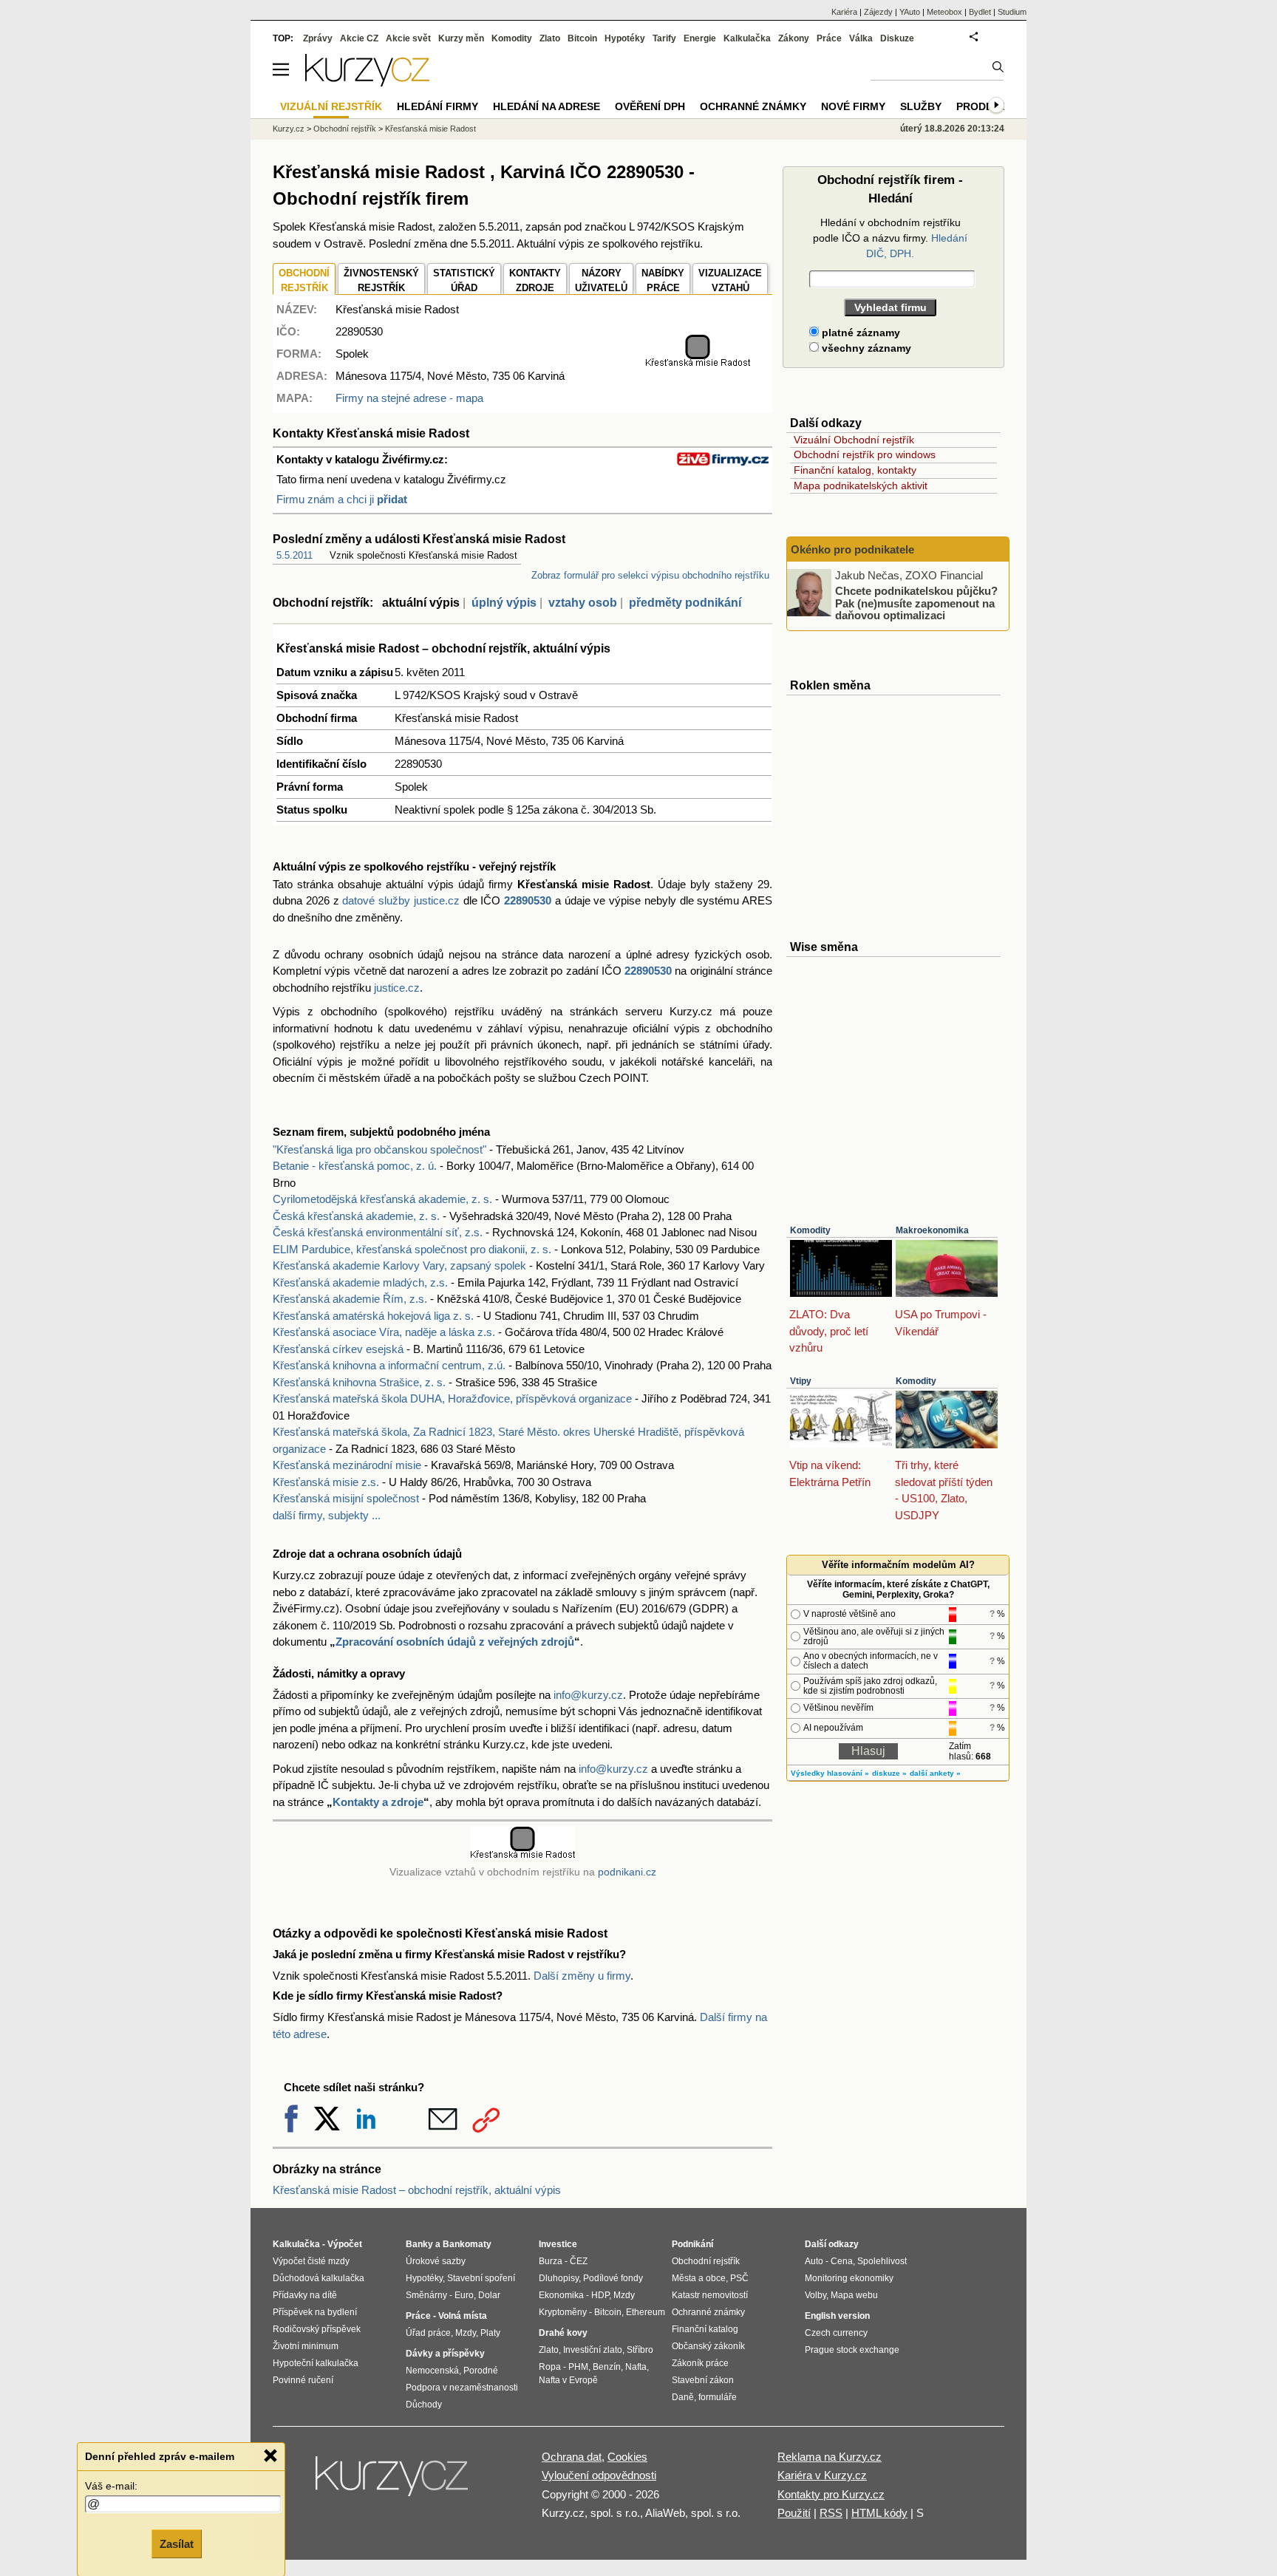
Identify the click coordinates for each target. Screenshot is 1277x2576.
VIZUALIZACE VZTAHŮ (730, 280)
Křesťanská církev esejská (338, 1349)
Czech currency (836, 2333)
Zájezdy (878, 12)
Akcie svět (408, 38)
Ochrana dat (572, 2457)
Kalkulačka (747, 38)
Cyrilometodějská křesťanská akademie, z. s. (382, 1199)
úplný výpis (504, 603)
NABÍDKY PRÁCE (663, 280)
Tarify (664, 38)
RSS (831, 2513)
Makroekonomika (932, 1230)
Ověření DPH (650, 106)
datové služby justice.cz (401, 900)
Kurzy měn (461, 38)
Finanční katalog (705, 2329)
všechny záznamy (865, 348)
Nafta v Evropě (568, 2380)
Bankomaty (467, 2244)
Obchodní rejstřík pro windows (865, 454)
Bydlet (980, 12)
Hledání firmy (437, 106)
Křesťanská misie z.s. (326, 1482)
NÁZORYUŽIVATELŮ (601, 280)
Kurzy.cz (289, 129)
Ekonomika (561, 2295)
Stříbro (640, 2350)
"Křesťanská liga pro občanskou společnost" (379, 1149)
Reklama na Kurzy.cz (830, 2457)
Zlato (550, 38)
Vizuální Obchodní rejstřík (854, 440)
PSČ (739, 2278)
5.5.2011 (294, 555)
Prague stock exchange (852, 2350)
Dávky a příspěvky (445, 2354)
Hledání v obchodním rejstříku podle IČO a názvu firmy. (890, 238)
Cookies (627, 2457)
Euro (464, 2295)
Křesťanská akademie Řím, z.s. (350, 1299)
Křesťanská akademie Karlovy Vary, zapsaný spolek (399, 1265)
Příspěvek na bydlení (315, 2312)
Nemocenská (432, 2371)
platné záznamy (859, 333)
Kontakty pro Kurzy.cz (831, 2494)
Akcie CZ (359, 38)
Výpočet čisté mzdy (311, 2261)
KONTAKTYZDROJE (535, 280)
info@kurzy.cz (588, 1695)
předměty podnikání (685, 603)
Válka (861, 38)
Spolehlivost (882, 2261)
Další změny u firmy (582, 1976)
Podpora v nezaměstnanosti (462, 2388)
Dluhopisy (559, 2278)
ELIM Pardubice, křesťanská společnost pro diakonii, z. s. (412, 1249)
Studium (1012, 12)
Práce (829, 38)
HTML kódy (879, 2513)
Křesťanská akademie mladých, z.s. (360, 1282)
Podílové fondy (613, 2278)
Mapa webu (854, 2295)
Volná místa (463, 2316)
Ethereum (646, 2312)
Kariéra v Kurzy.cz (822, 2475)
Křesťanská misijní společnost (346, 1498)
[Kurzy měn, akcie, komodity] (393, 2482)
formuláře (718, 2397)
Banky (419, 2244)
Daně (683, 2397)
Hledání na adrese (546, 106)
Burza (551, 2261)
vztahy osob (583, 603)
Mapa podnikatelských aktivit (861, 485)
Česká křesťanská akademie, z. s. (356, 1216)
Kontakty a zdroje (378, 1802)
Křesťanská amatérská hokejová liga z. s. (373, 1316)
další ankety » (935, 1773)
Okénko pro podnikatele (852, 549)
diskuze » (889, 1773)
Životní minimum (306, 2346)
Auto (814, 2261)
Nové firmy (853, 106)
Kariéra (844, 12)
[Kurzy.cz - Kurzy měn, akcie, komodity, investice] (367, 82)
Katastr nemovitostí (710, 2295)
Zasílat (177, 2544)
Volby (815, 2295)
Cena (842, 2261)
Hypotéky (625, 38)
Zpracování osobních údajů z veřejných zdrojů (455, 1642)
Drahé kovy (563, 2333)
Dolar (489, 2295)
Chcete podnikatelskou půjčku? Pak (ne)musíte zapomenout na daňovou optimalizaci (916, 603)
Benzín (607, 2367)
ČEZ (579, 2261)
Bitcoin (582, 38)
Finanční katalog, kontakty (855, 470)
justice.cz (397, 988)
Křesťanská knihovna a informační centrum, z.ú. (389, 1365)
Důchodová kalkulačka (319, 2278)
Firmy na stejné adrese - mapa (409, 398)
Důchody (424, 2405)
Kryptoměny (563, 2312)
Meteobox (944, 12)
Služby (921, 106)
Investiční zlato (593, 2350)
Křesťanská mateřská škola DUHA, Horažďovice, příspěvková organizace (452, 1398)
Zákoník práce (700, 2363)
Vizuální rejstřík (331, 106)
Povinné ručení (303, 2380)
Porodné (481, 2371)
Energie (700, 38)
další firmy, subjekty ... (327, 1515)
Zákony (794, 38)
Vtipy (801, 1381)
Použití (794, 2513)
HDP (600, 2295)
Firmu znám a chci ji (342, 499)
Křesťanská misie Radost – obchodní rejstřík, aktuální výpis (417, 2190)
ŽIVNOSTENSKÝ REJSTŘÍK (381, 280)
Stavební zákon (703, 2380)
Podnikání (692, 2244)
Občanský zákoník (708, 2346)
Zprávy (318, 38)
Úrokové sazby (436, 2261)
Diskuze (897, 38)
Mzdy (466, 2333)
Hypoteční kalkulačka (316, 2363)
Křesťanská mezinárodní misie (347, 1465)
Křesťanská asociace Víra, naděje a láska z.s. (384, 1332)
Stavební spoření (481, 2278)
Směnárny (426, 2295)
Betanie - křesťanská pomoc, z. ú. (355, 1166)
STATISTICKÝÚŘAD (464, 280)
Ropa (550, 2367)
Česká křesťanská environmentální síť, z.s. (378, 1232)
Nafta (636, 2367)
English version (837, 2316)
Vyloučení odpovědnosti (599, 2475)
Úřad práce (428, 2333)
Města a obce (699, 2278)
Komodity (810, 1230)
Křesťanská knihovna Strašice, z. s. (359, 1382)
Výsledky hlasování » (830, 1773)
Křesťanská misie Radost (430, 129)
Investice (558, 2244)
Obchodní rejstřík (345, 129)
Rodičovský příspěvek (317, 2329)
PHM (578, 2367)
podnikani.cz (627, 1872)
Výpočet (345, 2244)
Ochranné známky (753, 106)
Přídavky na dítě (305, 2295)
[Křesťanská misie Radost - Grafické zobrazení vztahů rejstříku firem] (698, 364)
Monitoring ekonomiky (849, 2278)
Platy (490, 2333)
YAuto (910, 12)
